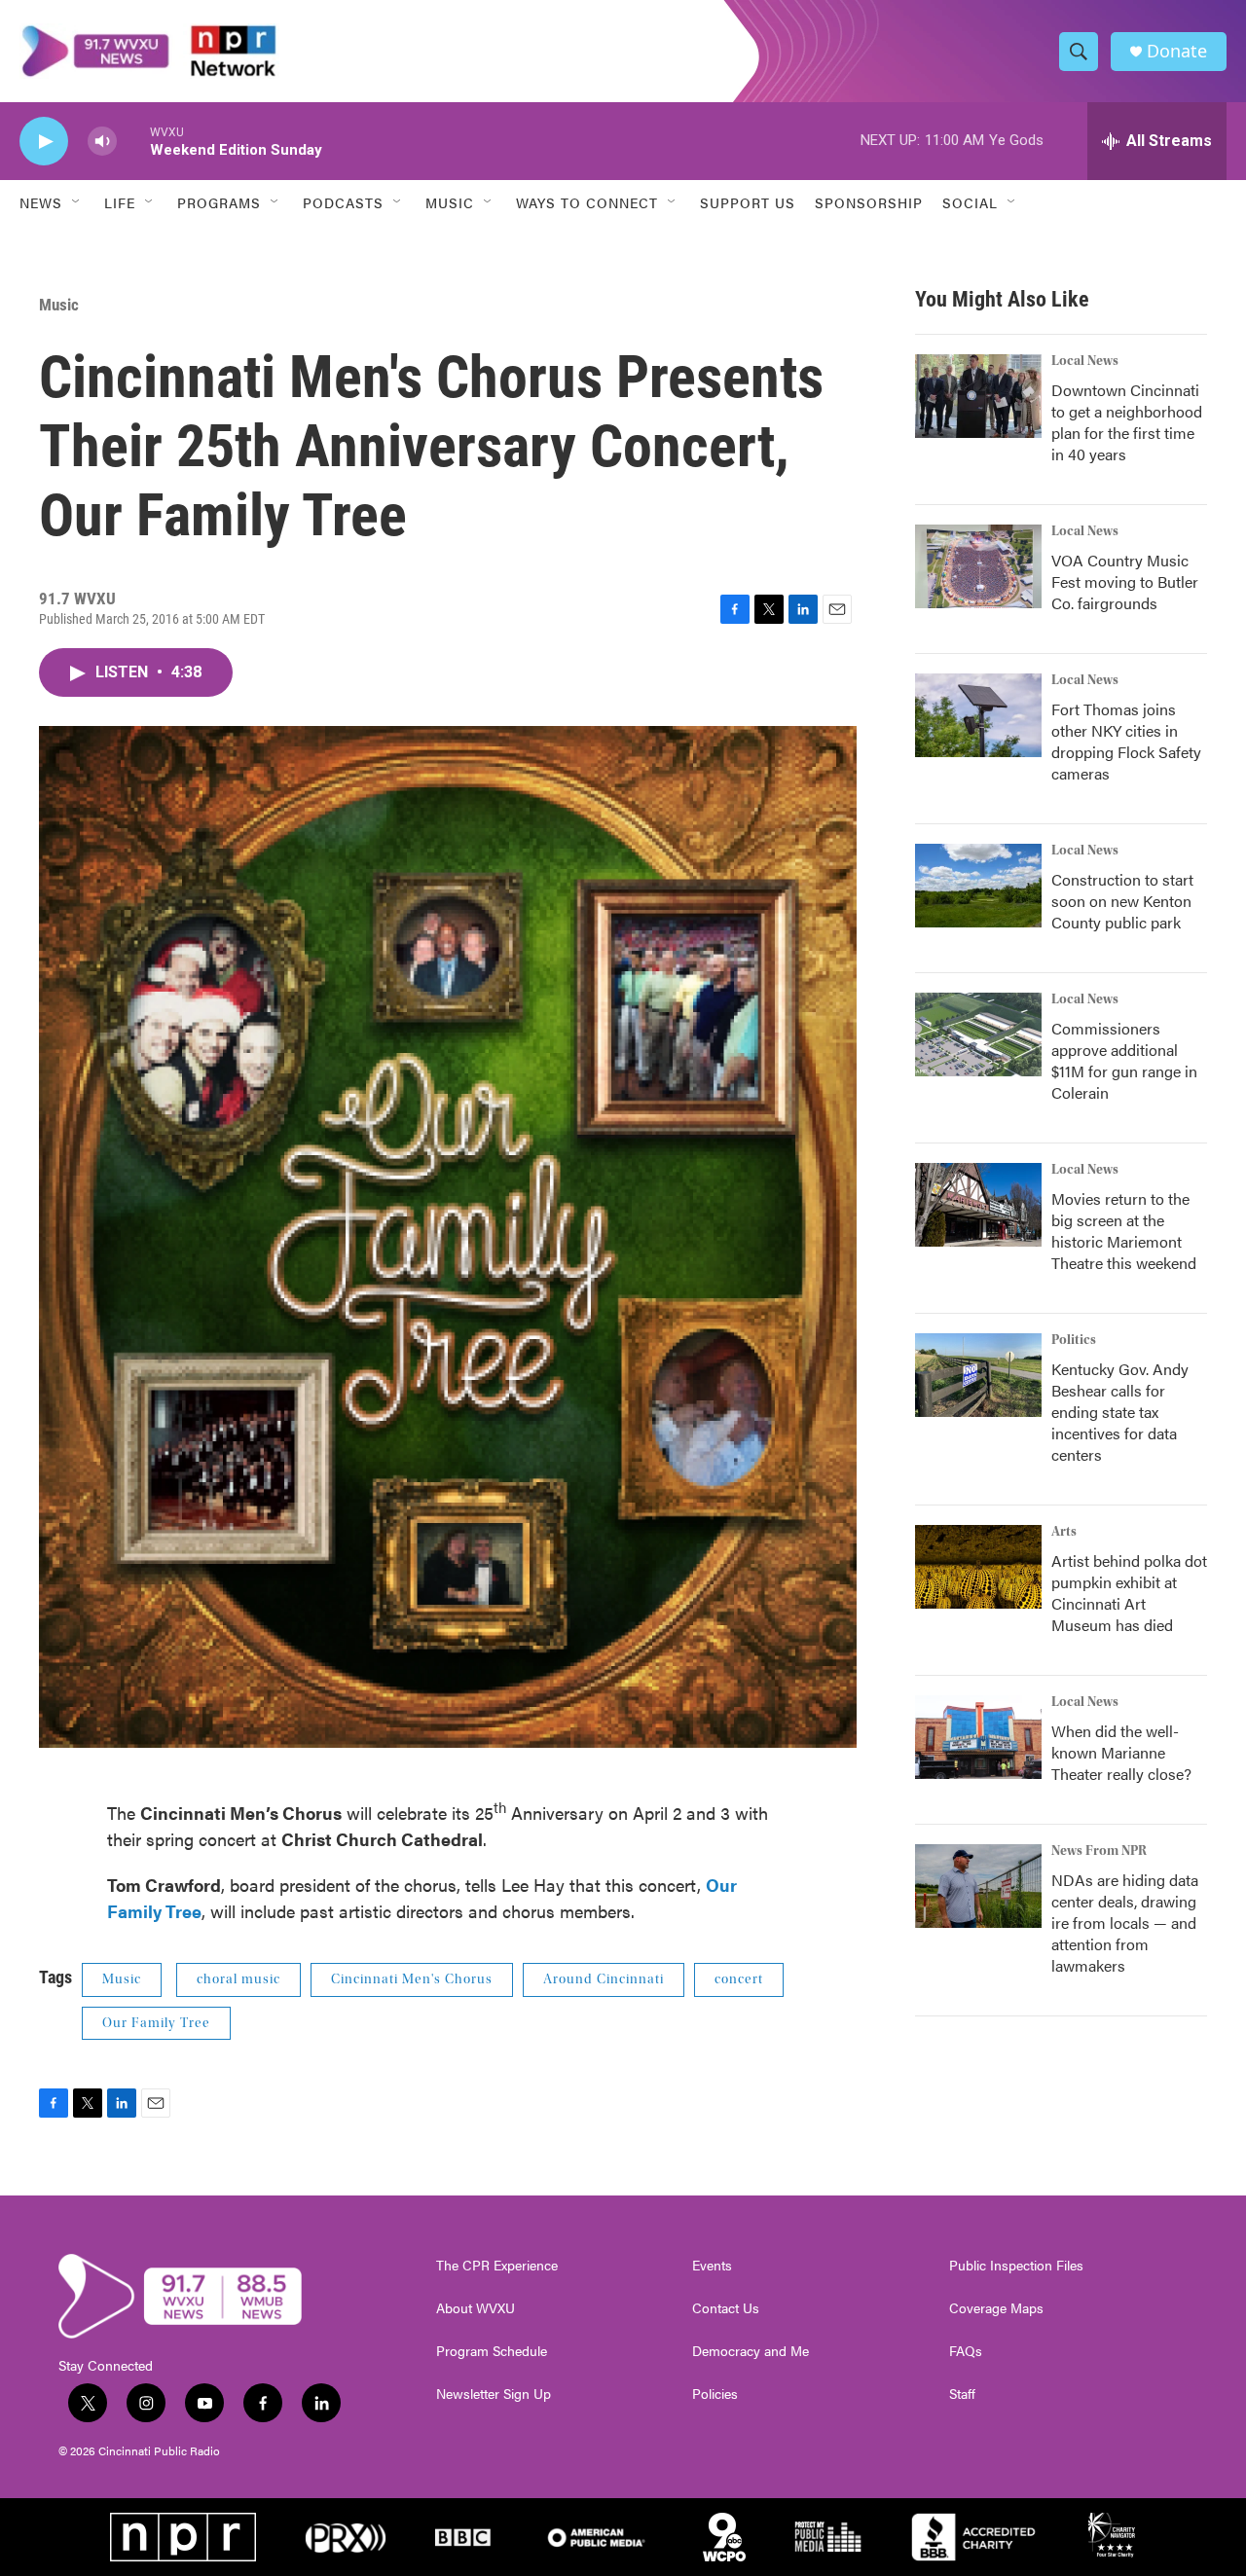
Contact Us (726, 2308)
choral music (238, 1979)
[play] (44, 142)
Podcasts (343, 202)
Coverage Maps (996, 2308)
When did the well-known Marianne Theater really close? (1121, 1752)
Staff (962, 2394)
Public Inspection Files (1016, 2266)
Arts (1064, 1532)
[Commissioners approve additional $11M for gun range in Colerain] (978, 1034)
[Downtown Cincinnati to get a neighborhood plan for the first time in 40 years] (978, 396)
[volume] (102, 142)
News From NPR (1099, 1851)
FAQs (966, 2351)
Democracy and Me (751, 2351)
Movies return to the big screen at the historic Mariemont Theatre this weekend (1124, 1231)
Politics (1074, 1340)
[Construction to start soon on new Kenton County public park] (978, 886)
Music (59, 305)
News (41, 202)
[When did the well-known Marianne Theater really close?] (978, 1737)
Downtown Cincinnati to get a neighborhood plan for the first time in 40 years (1127, 422)
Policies (715, 2394)
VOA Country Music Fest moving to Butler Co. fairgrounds (1125, 581)
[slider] (133, 141)
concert (739, 1979)
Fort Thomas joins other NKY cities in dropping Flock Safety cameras (1126, 741)
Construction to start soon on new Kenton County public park (1122, 901)
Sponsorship (869, 202)
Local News (1085, 361)
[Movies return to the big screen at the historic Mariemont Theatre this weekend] (978, 1205)
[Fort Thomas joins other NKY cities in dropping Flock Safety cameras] (978, 715)
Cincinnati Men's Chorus (412, 1979)
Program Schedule (492, 2351)
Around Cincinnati (604, 1979)
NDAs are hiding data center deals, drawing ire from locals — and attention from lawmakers (1125, 1923)
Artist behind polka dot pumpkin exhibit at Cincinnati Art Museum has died (1129, 1593)
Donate (1177, 51)
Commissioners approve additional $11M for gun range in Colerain (1124, 1060)
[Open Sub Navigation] (77, 202)
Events (712, 2266)
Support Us (748, 202)
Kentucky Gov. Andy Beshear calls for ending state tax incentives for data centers (1120, 1412)
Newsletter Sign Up (494, 2394)
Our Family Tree (156, 2023)
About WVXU (476, 2308)
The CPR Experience (497, 2266)
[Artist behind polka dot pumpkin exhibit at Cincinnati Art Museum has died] (978, 1567)
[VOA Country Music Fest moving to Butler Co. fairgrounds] (978, 566)
